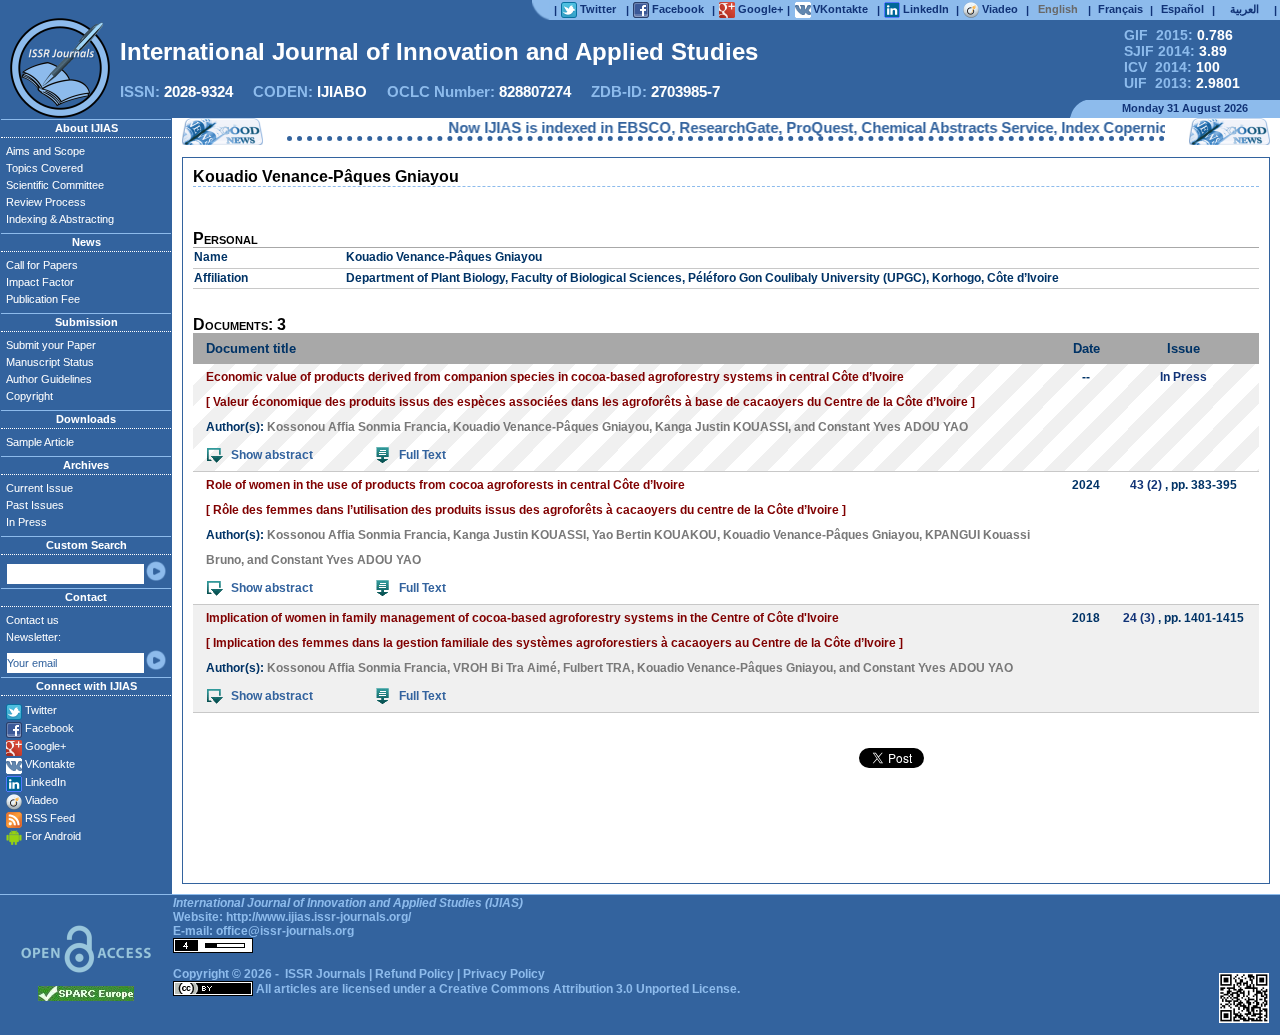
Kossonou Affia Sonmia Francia (357, 427)
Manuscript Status (50, 362)
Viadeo (41, 800)
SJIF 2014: (1175, 51)
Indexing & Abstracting (60, 219)
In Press (26, 522)
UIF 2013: (1182, 83)
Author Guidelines (49, 379)
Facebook (49, 728)
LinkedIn (45, 782)
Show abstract (272, 455)
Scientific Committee (55, 185)
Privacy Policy (504, 974)
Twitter (41, 710)
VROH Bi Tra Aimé (505, 668)
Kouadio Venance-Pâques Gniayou (551, 427)
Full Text (422, 455)
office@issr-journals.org (285, 931)
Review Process (46, 202)
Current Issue (39, 488)
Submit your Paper (51, 345)
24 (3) (1139, 618)
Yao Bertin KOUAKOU (654, 535)
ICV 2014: (1172, 67)
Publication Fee (43, 299)
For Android (53, 836)
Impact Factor (40, 282)
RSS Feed (50, 818)
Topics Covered (44, 168)
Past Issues (35, 505)
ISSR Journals (325, 974)
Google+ (45, 746)
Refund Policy (414, 974)
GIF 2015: (1178, 35)
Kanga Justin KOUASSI (721, 427)
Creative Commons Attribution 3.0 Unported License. (589, 989)
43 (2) (1146, 485)
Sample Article (40, 442)
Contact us (32, 620)
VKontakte (50, 764)
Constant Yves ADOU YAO (893, 427)
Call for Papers (42, 265)
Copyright (29, 396)
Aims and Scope (45, 151)
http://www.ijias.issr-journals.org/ (318, 917)
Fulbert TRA (597, 668)
